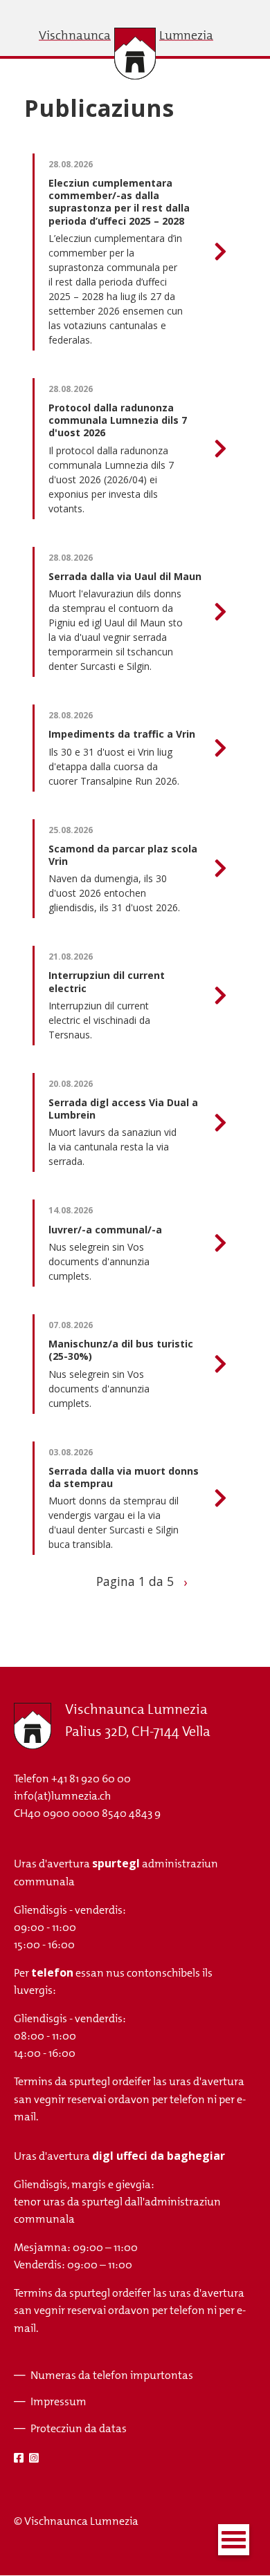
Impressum (58, 2401)
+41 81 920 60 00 (91, 1779)
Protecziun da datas (79, 2428)
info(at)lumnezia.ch (62, 1796)
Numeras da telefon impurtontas (112, 2375)
